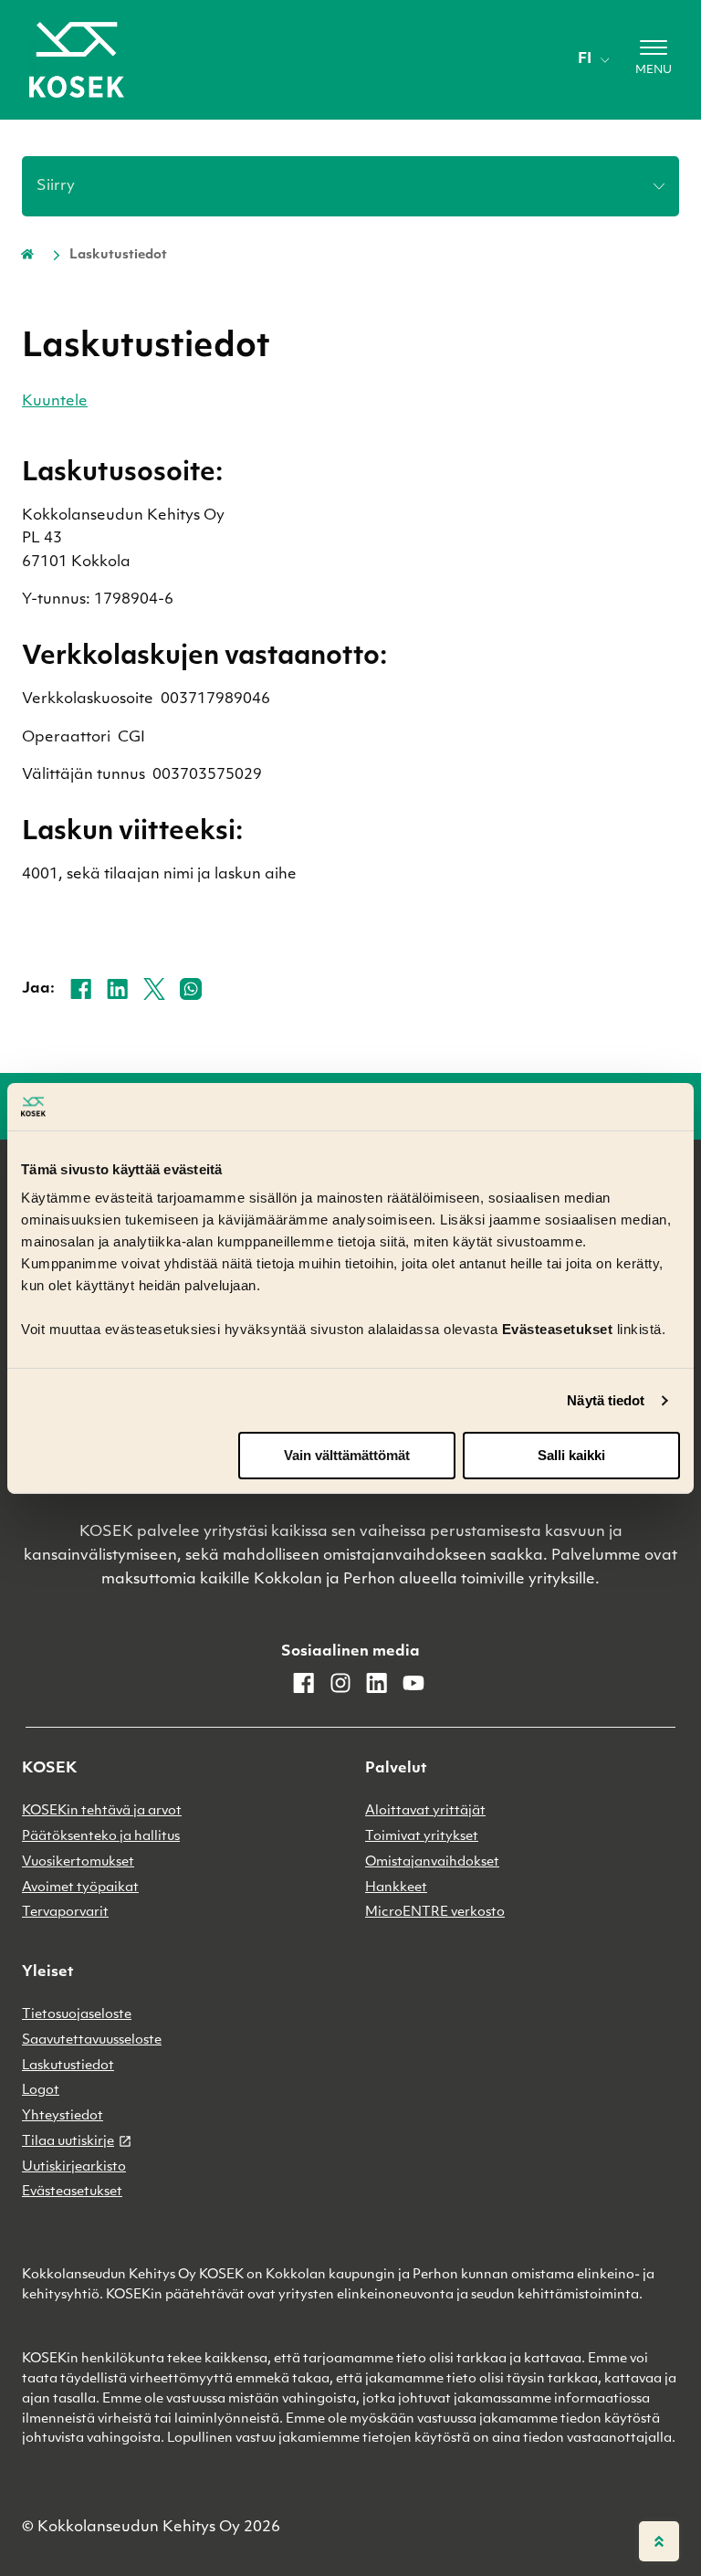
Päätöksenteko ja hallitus (101, 1837)
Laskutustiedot (68, 2066)
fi (585, 59)
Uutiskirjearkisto (74, 2167)
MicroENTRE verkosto (435, 1913)
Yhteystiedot (63, 2116)
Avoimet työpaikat (80, 1888)
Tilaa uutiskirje (68, 2142)
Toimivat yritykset (422, 1837)
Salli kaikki (571, 1455)
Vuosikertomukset (78, 1862)
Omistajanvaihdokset (432, 1862)
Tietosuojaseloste (77, 2015)
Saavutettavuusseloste (92, 2040)
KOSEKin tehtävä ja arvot (102, 1811)
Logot (41, 2091)
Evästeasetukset (72, 2192)
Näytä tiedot (606, 1400)
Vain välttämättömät (347, 1455)
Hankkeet (396, 1888)
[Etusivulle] (77, 60)
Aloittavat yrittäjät (425, 1811)
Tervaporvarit (65, 1913)
